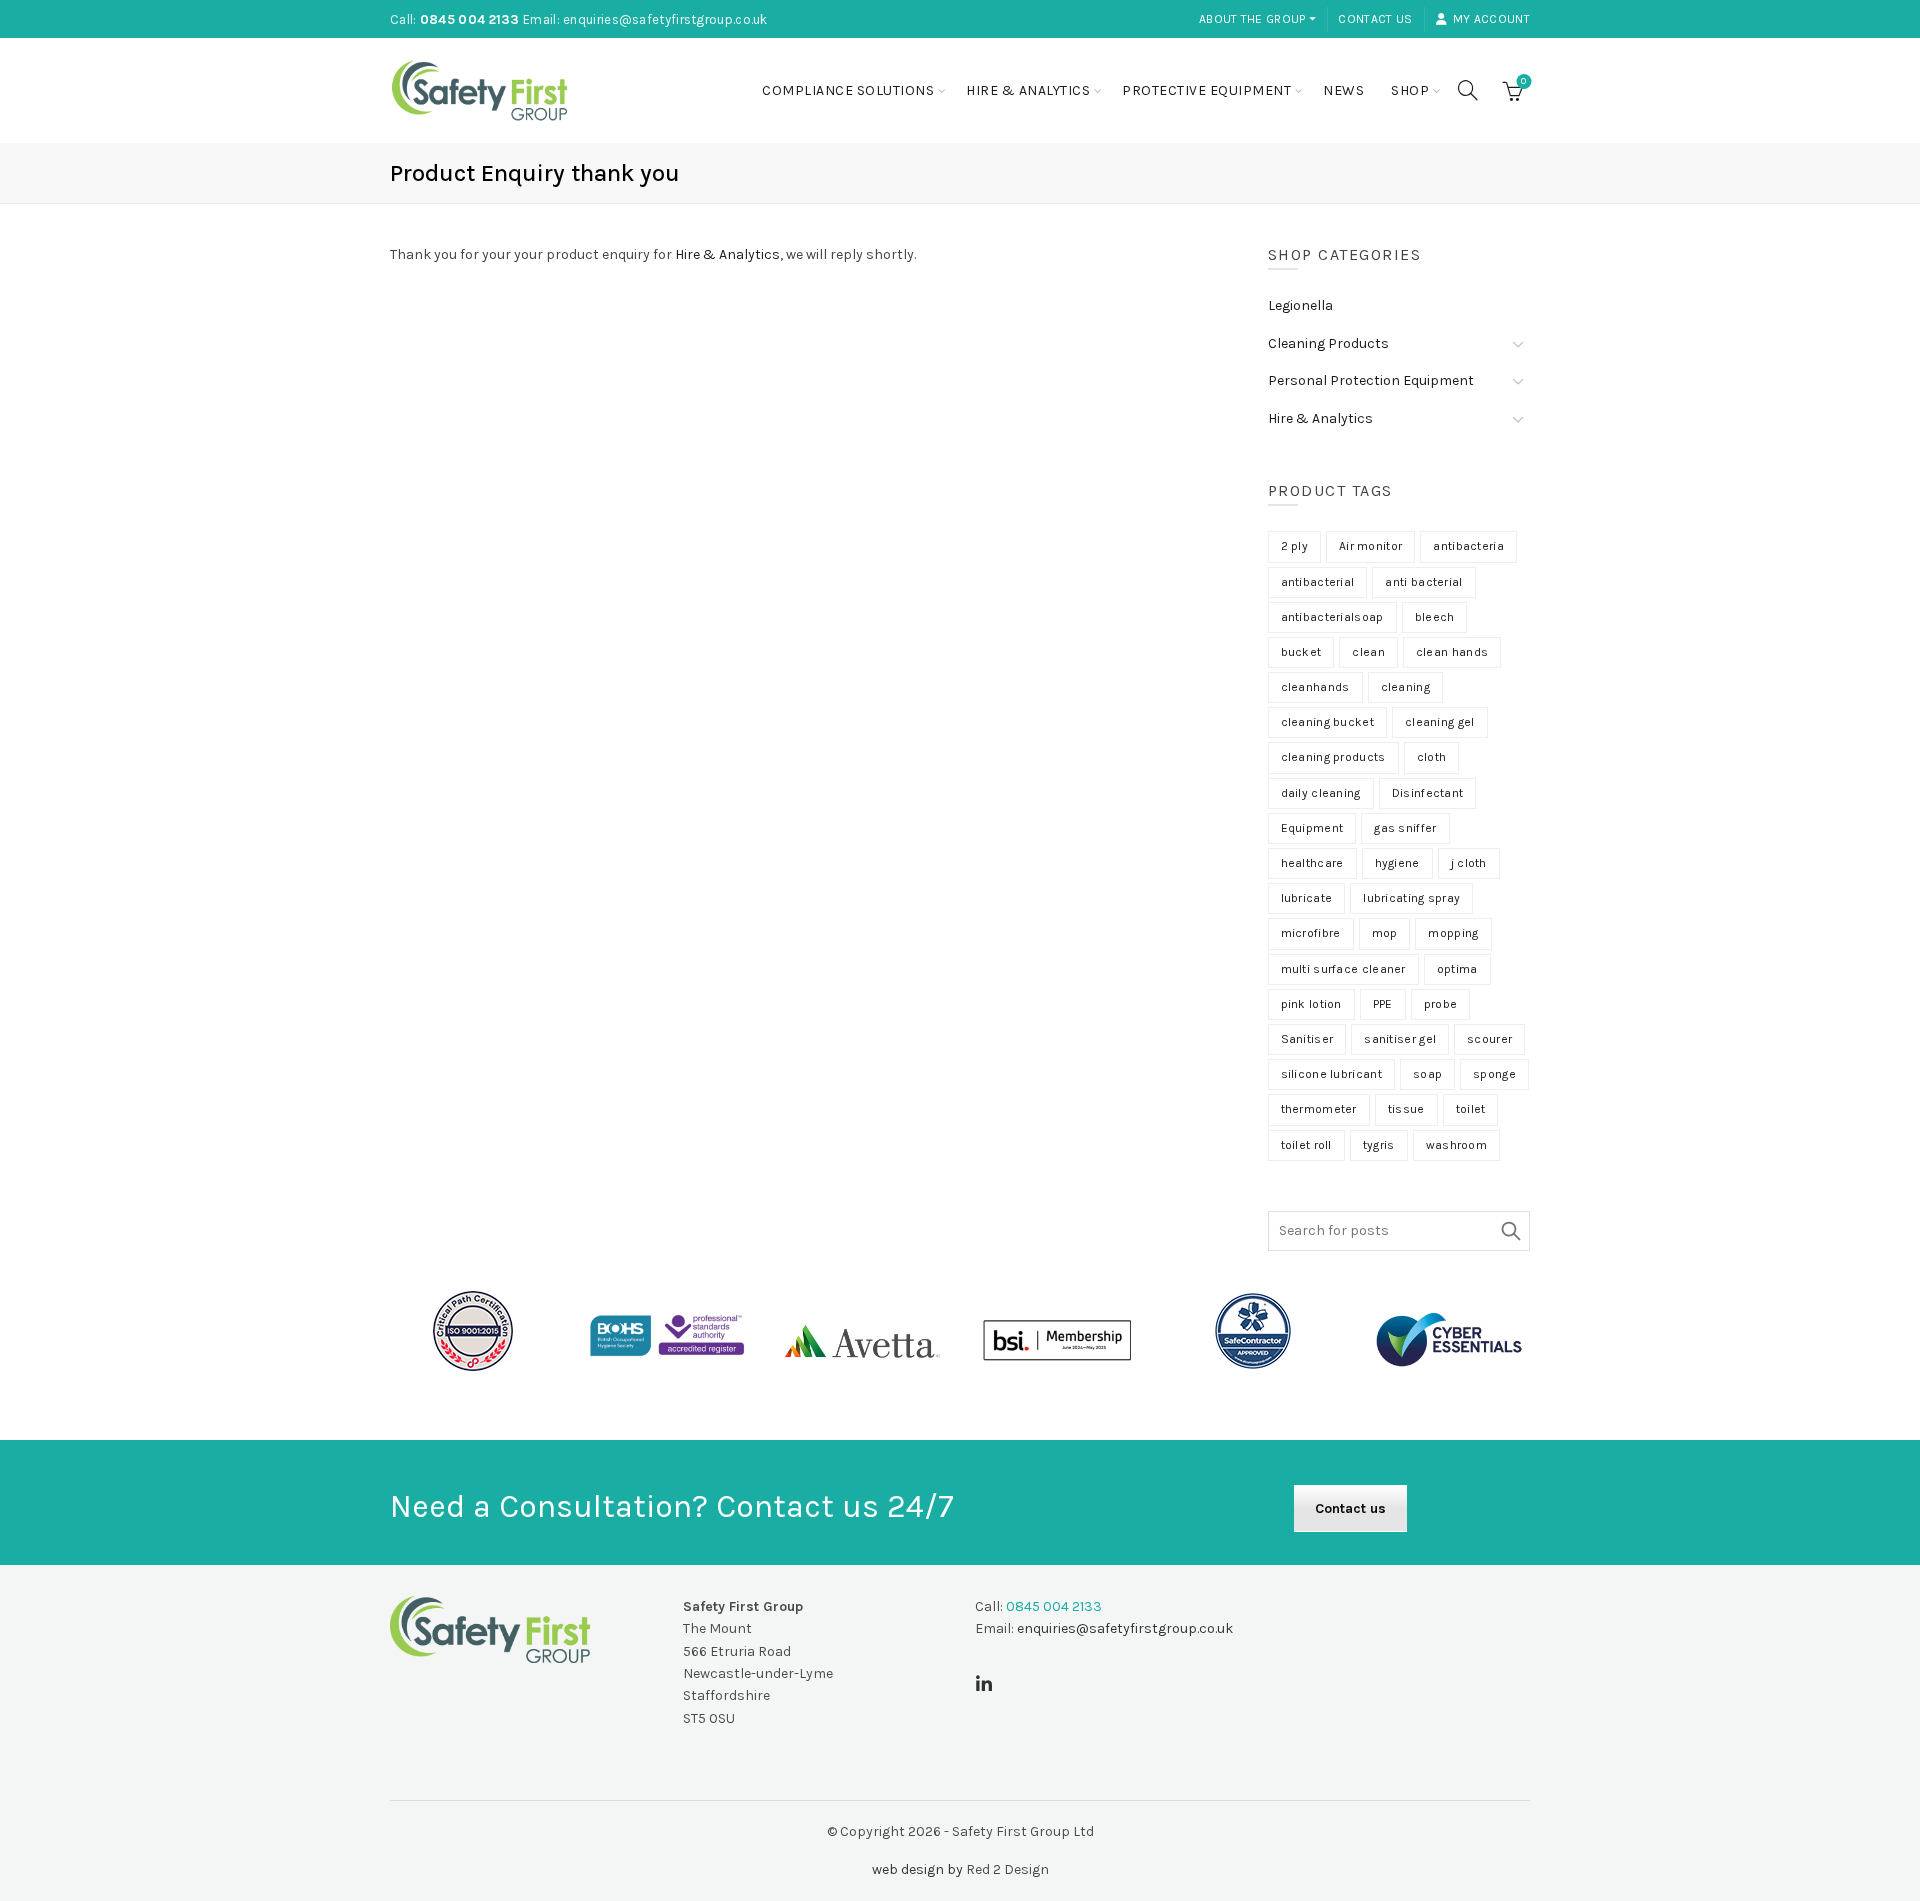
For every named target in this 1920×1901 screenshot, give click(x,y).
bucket (1301, 652)
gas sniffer (1405, 828)
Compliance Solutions (848, 90)
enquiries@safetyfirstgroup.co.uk (665, 19)
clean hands (1452, 652)
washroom (1456, 1145)
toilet (1471, 1109)
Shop (1410, 90)
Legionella (1300, 305)
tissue (1406, 1109)
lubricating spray (1411, 898)
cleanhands (1315, 687)
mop (1385, 933)
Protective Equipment (1206, 90)
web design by (917, 1869)
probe (1441, 1004)
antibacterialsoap (1332, 617)
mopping (1453, 933)
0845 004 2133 (470, 19)
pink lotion (1311, 1004)
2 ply (1295, 546)
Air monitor (1370, 546)
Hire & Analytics (1028, 90)
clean (1368, 652)
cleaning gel (1440, 722)
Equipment (1312, 828)
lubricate (1307, 898)
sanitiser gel (1400, 1039)
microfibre (1311, 933)
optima (1457, 969)
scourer (1489, 1039)
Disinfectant (1428, 793)
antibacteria (1468, 546)
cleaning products (1333, 757)
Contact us (1375, 19)
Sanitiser (1307, 1039)
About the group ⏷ (1257, 19)
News (1343, 90)
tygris (1379, 1145)
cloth (1432, 757)
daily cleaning (1321, 793)
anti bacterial (1423, 582)
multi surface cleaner (1343, 969)
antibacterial (1318, 582)
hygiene (1397, 863)
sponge (1494, 1074)
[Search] (1468, 90)
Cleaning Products (1328, 343)
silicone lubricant (1331, 1074)
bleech (1435, 617)
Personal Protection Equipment (1371, 380)
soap (1427, 1074)
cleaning (1405, 687)
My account (1491, 19)
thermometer (1319, 1109)
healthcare (1312, 863)
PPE (1383, 1004)
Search (1510, 1231)
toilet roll (1306, 1145)
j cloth (1469, 863)
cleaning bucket (1328, 722)
